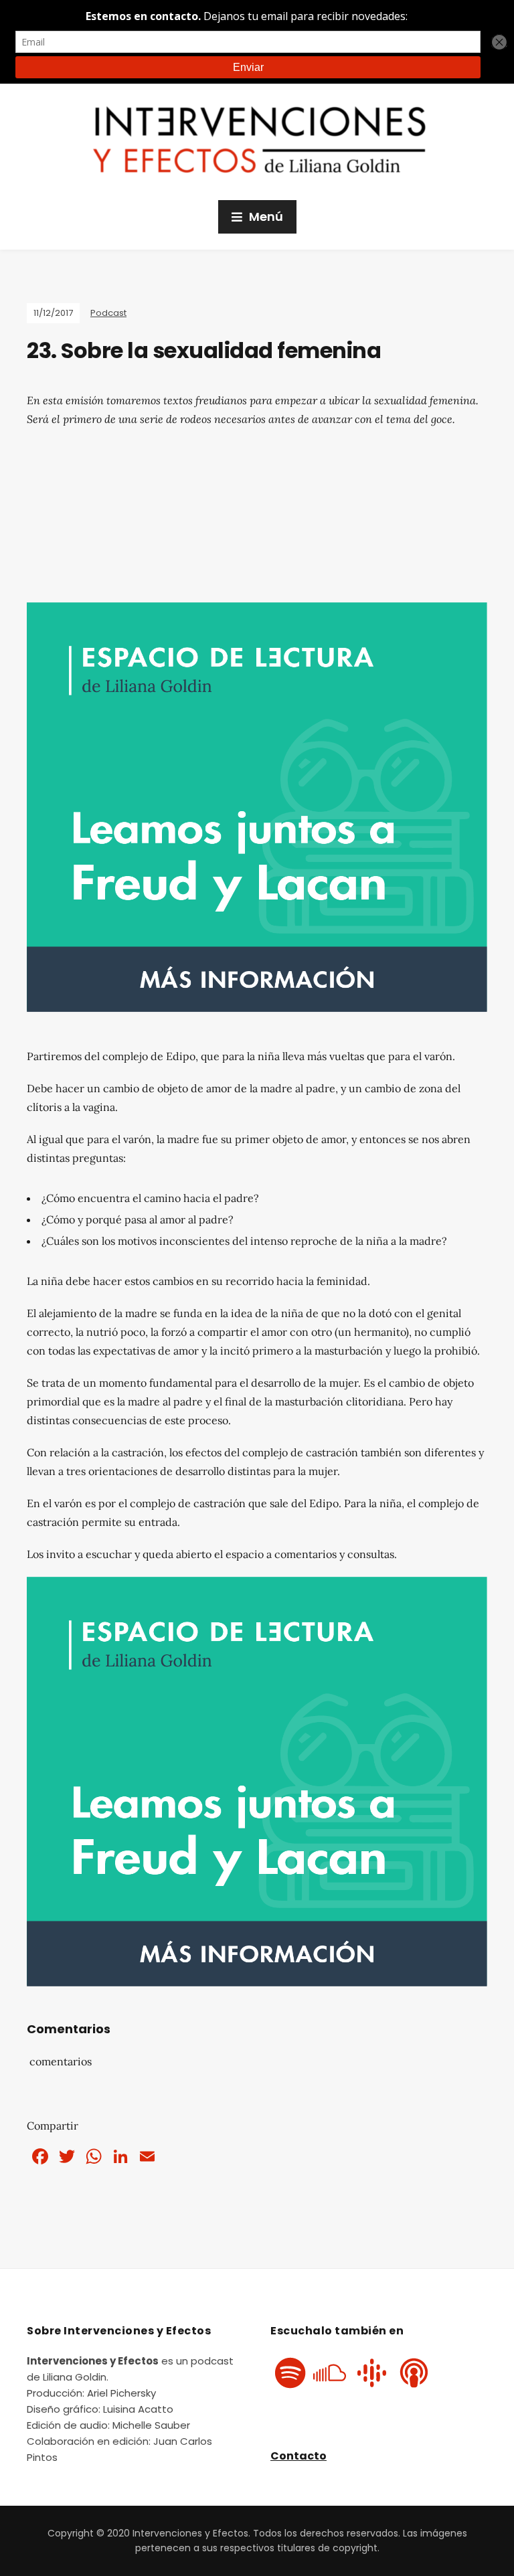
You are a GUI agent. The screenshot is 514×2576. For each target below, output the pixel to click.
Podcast (108, 313)
